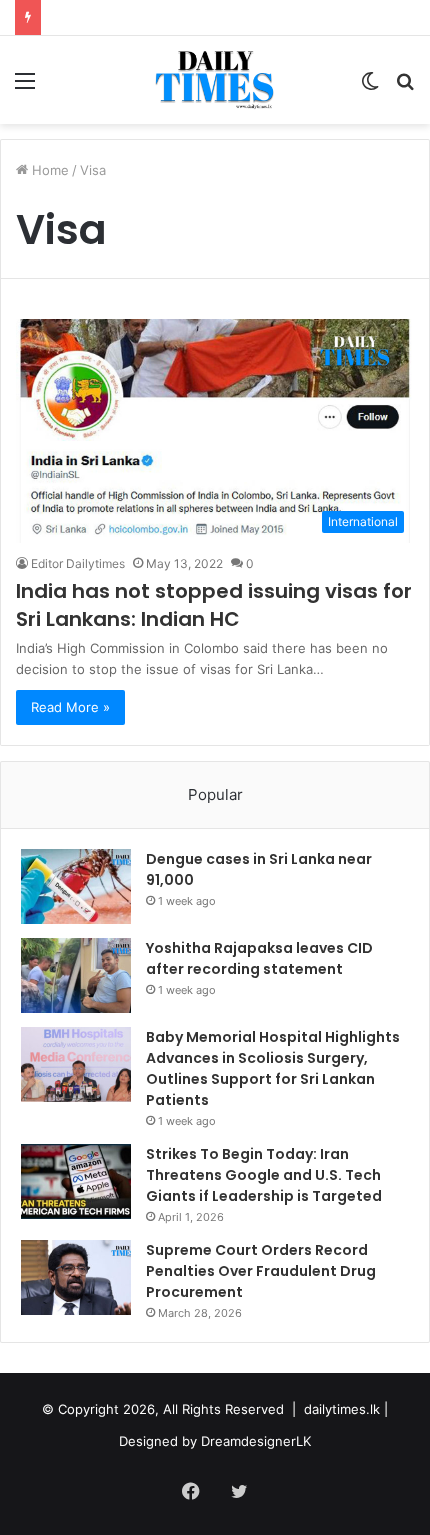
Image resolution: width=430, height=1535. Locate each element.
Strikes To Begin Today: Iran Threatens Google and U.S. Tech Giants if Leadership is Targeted (264, 1175)
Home (48, 170)
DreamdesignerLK (256, 1441)
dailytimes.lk (342, 1409)
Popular (215, 794)
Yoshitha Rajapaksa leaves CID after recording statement (259, 958)
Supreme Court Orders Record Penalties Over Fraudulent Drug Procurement (261, 1271)
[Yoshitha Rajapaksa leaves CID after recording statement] (76, 975)
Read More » (70, 707)
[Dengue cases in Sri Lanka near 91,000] (76, 886)
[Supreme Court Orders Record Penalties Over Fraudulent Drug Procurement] (76, 1277)
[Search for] (405, 87)
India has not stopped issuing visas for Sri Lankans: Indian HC (214, 605)
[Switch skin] (370, 87)
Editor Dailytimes (78, 563)
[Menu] (25, 87)
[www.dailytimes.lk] (215, 80)
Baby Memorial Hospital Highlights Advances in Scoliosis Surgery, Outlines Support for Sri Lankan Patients (273, 1068)
